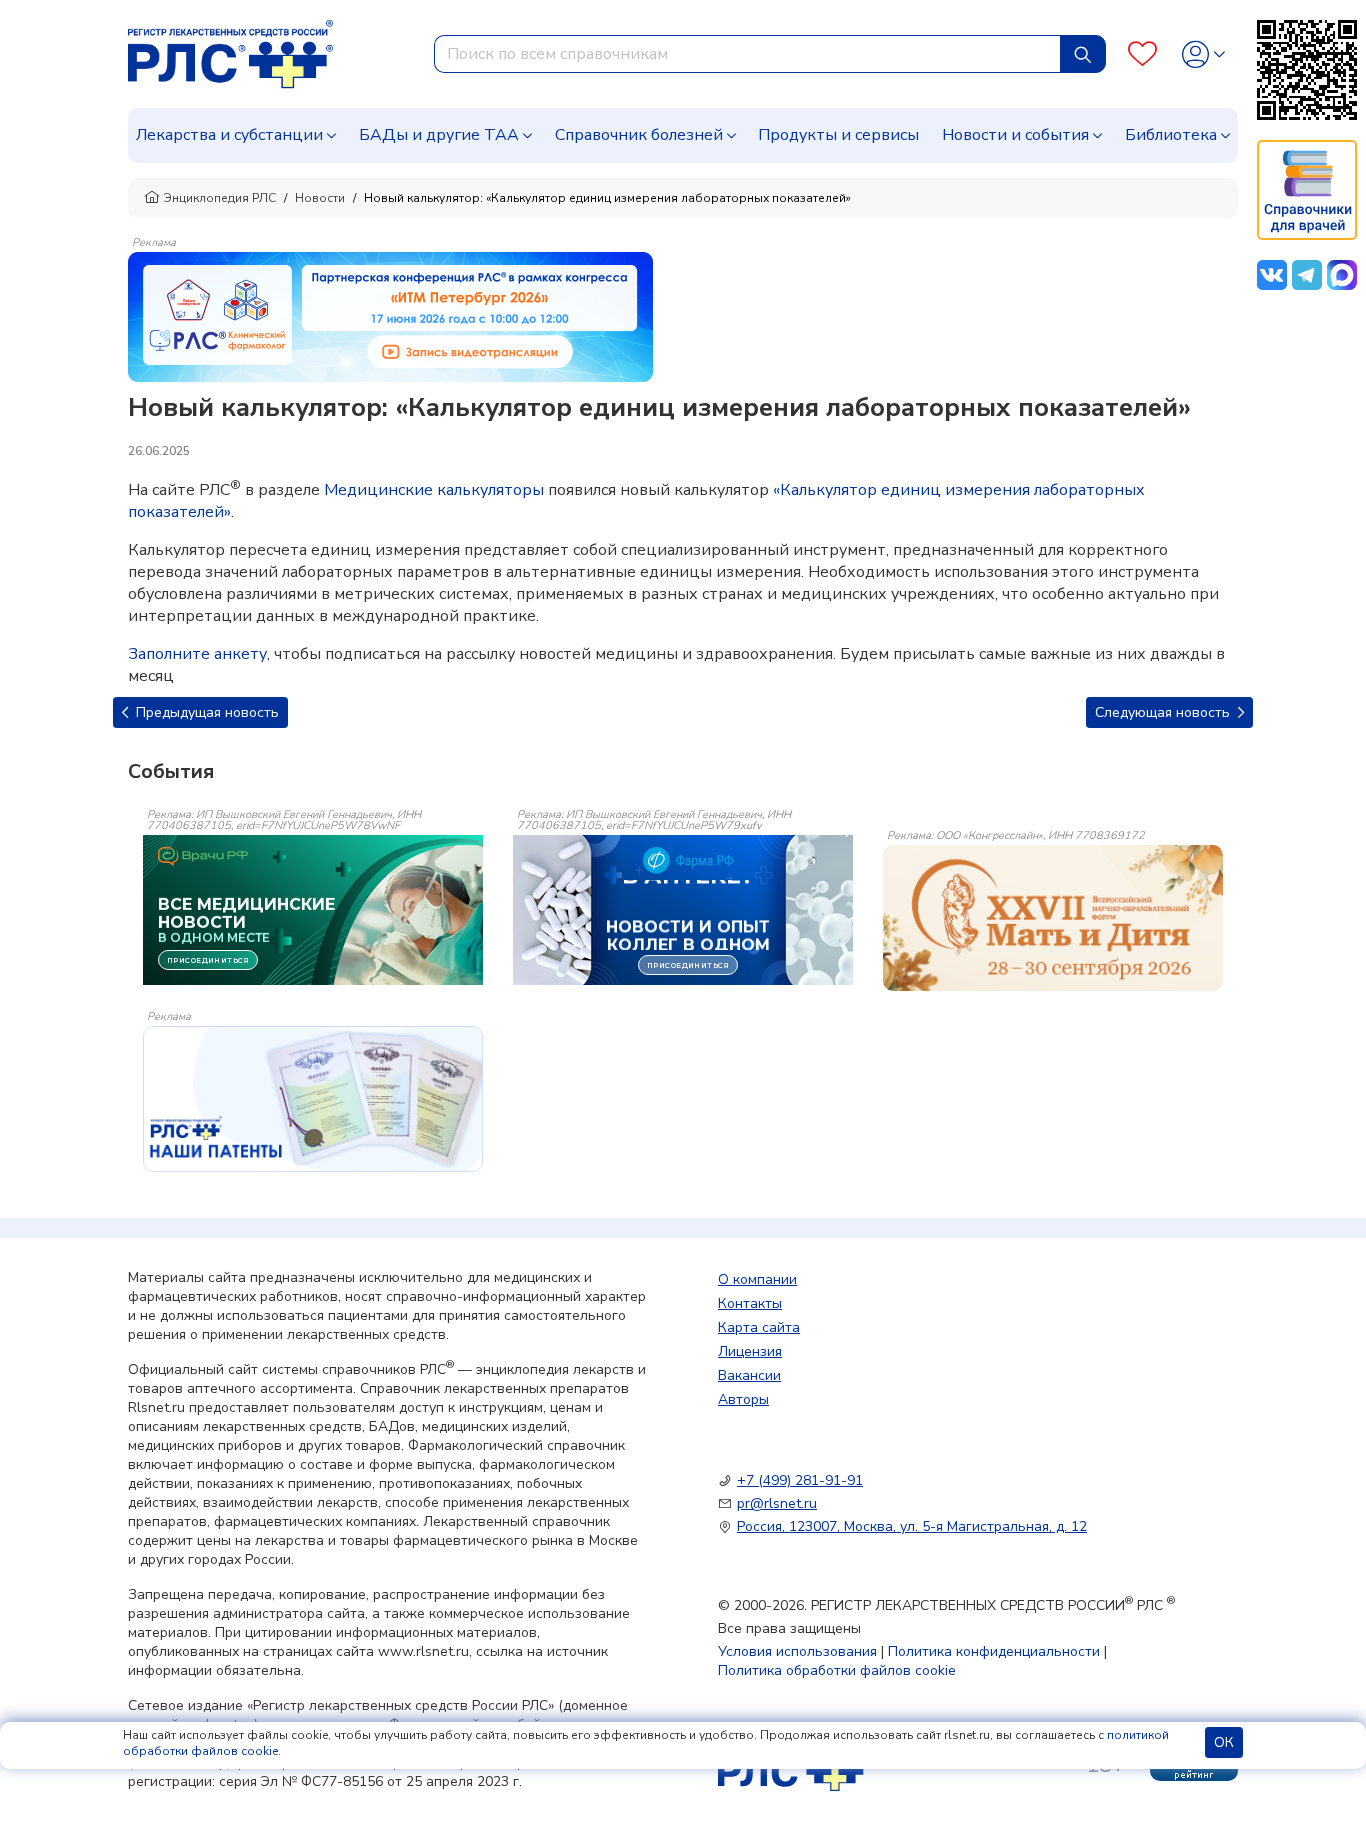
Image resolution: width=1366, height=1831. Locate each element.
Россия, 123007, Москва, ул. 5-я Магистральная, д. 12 (912, 1526)
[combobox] (747, 54)
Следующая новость (1164, 712)
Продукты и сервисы (838, 135)
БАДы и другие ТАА (439, 135)
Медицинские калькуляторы (434, 490)
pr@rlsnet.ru (777, 1503)
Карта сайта (759, 1327)
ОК (1224, 1742)
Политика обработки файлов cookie (837, 1670)
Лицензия (750, 1351)
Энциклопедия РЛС (220, 198)
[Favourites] (1142, 54)
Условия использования (797, 1651)
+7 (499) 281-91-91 (800, 1480)
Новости (320, 198)
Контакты (750, 1303)
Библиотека (1171, 135)
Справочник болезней (639, 135)
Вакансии (749, 1375)
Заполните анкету (197, 654)
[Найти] (1083, 54)
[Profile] (1203, 54)
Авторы (743, 1399)
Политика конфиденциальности (994, 1651)
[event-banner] (1053, 918)
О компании (757, 1279)
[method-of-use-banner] (390, 316)
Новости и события (1015, 135)
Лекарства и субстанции (229, 135)
